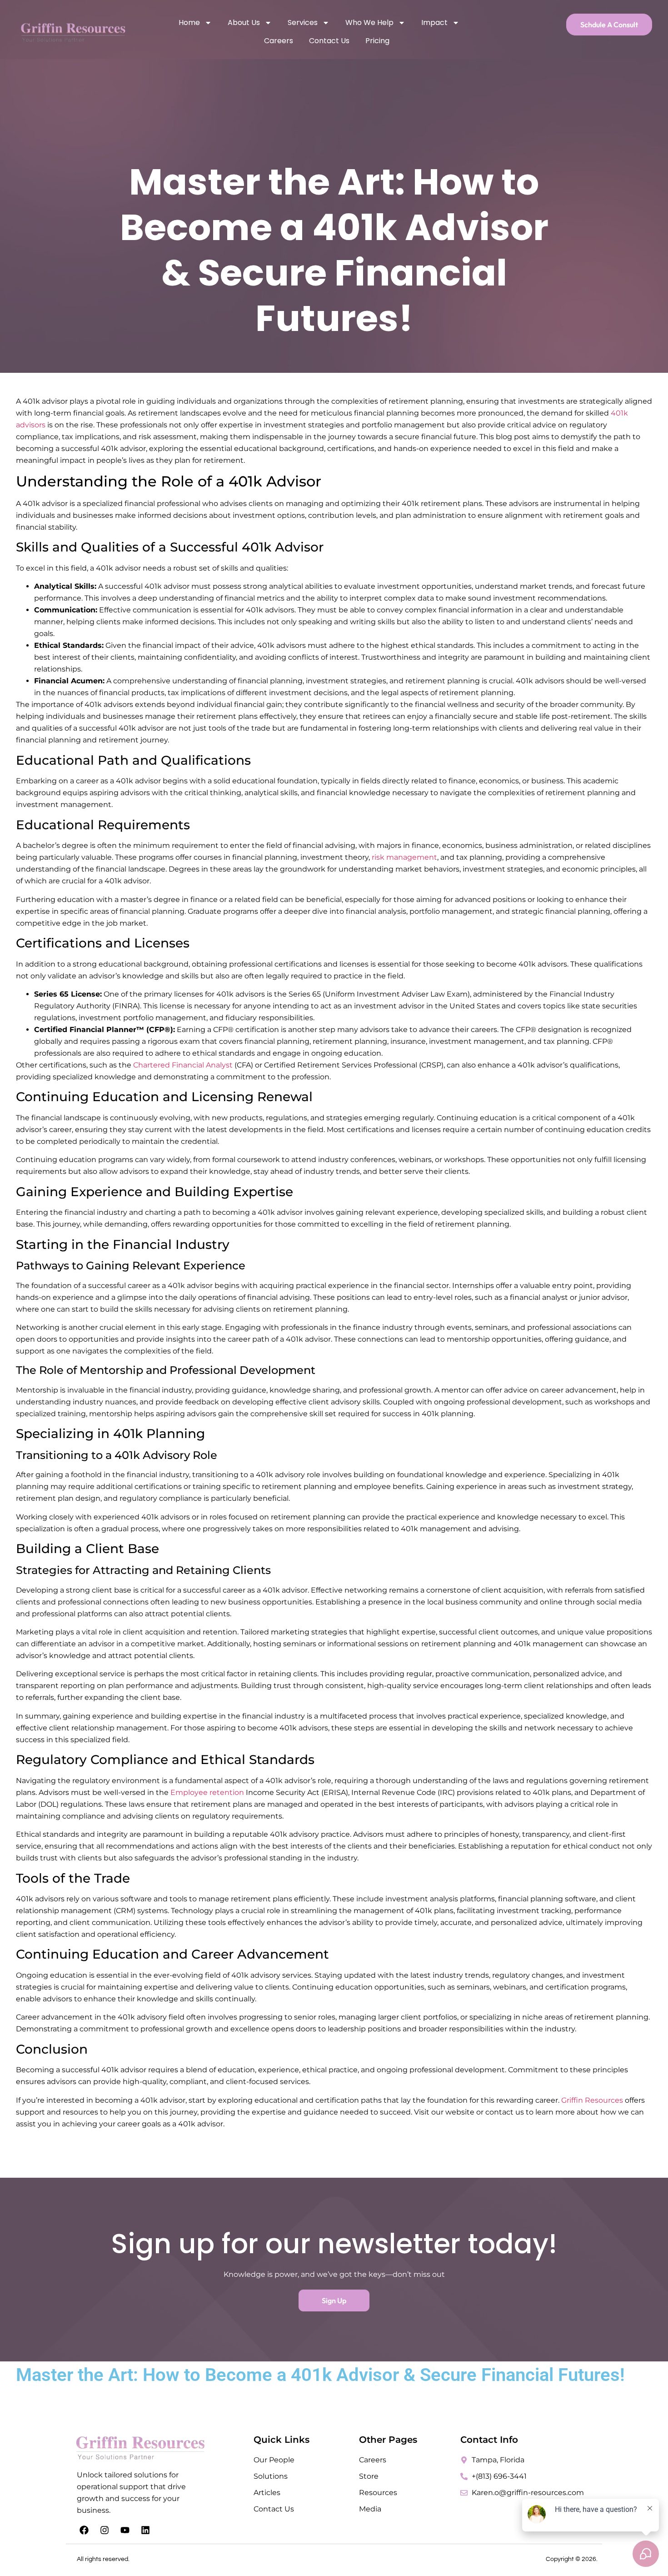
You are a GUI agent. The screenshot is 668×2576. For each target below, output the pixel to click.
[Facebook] (84, 2530)
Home (189, 23)
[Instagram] (105, 2530)
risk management (404, 857)
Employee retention (206, 1792)
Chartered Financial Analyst (183, 1065)
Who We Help (369, 23)
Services (303, 23)
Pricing (377, 41)
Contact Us (329, 41)
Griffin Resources (592, 2100)
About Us (244, 23)
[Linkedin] (145, 2530)
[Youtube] (125, 2530)
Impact (434, 23)
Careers (279, 41)
